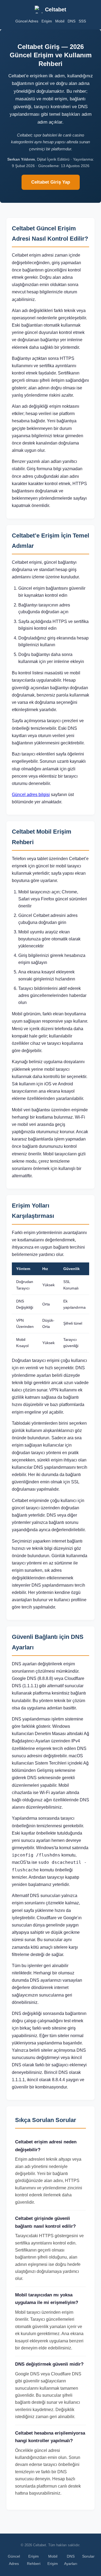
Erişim (47, 21)
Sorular (88, 2556)
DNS (72, 21)
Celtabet (56, 9)
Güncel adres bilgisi (31, 795)
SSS (82, 21)
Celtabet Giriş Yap (51, 182)
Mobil (60, 21)
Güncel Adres (27, 21)
